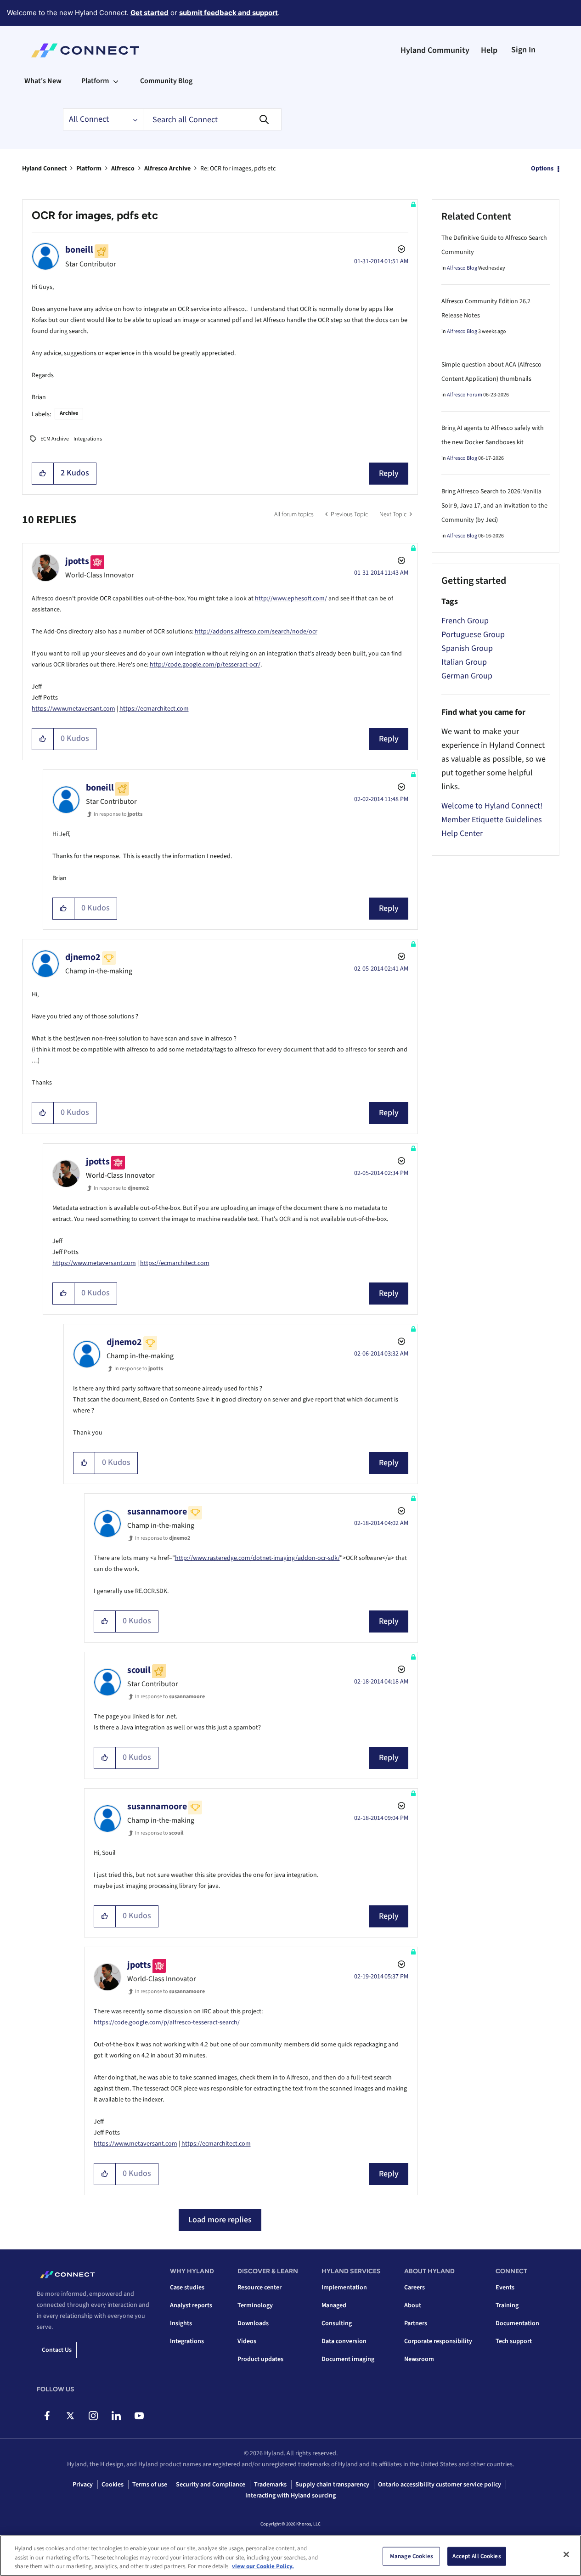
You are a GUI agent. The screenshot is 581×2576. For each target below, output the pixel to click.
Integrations (88, 439)
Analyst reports (191, 2305)
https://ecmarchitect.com (154, 709)
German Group (467, 676)
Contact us (57, 2350)
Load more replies (220, 2220)
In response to (118, 814)
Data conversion (344, 2341)
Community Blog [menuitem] (166, 81)
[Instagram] (93, 2416)
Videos (247, 2341)
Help (489, 50)
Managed (334, 2305)
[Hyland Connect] (85, 51)
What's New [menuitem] (43, 81)
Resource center (259, 2288)
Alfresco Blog (462, 268)
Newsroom (419, 2359)
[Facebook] (47, 2416)
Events (505, 2288)
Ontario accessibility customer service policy (440, 2485)
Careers (415, 2288)
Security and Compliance (211, 2485)
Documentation (517, 2323)
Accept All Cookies (477, 2556)
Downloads (253, 2323)
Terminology (255, 2305)
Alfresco (123, 169)
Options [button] (542, 169)
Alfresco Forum (465, 395)
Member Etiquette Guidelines (492, 820)
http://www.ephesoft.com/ (291, 599)
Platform (89, 169)
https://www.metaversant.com (73, 709)
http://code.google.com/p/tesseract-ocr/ (205, 665)
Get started (149, 13)
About (413, 2305)
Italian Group (464, 662)
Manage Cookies (412, 2556)
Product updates (260, 2359)
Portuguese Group (473, 635)
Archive (69, 413)
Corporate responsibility (438, 2341)
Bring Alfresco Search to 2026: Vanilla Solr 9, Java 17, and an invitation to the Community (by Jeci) (494, 506)
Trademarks (270, 2485)
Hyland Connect (44, 169)
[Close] (566, 2554)
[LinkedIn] (116, 2416)
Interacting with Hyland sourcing (290, 2496)
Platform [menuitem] (95, 81)
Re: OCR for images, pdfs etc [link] (238, 169)
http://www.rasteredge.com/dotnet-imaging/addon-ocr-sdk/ (257, 1558)
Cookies (113, 2485)
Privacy (83, 2485)
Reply (389, 473)
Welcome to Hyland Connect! (492, 806)
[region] (290, 2556)
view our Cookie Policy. (263, 2566)
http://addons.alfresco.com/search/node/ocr (256, 632)
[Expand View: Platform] (116, 81)
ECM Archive (55, 439)
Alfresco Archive (167, 169)
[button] (43, 474)
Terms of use (150, 2485)
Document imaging (348, 2359)
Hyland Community (435, 50)
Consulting (337, 2323)
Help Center (462, 833)
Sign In (523, 50)
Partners (416, 2323)
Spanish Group (467, 648)
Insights (181, 2323)
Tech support (514, 2341)
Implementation (344, 2288)
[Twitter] (70, 2416)
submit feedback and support (228, 13)
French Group (465, 621)
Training (507, 2305)
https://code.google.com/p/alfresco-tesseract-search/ (167, 2022)
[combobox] (212, 119)
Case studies (187, 2288)
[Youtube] (139, 2416)
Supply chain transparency (332, 2485)
